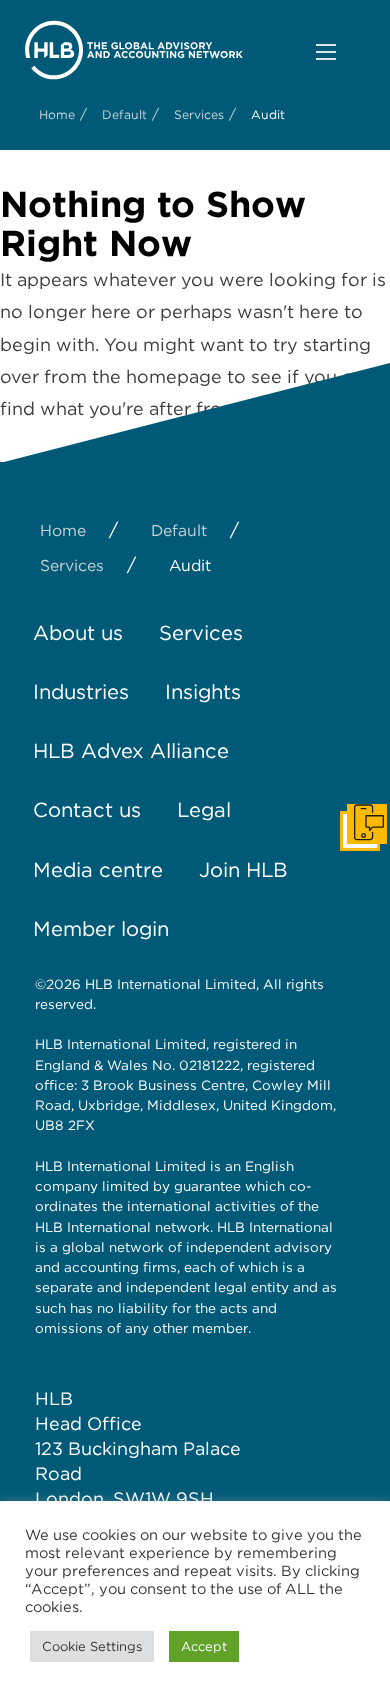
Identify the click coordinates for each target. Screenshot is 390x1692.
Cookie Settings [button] (92, 1646)
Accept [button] (204, 1646)
